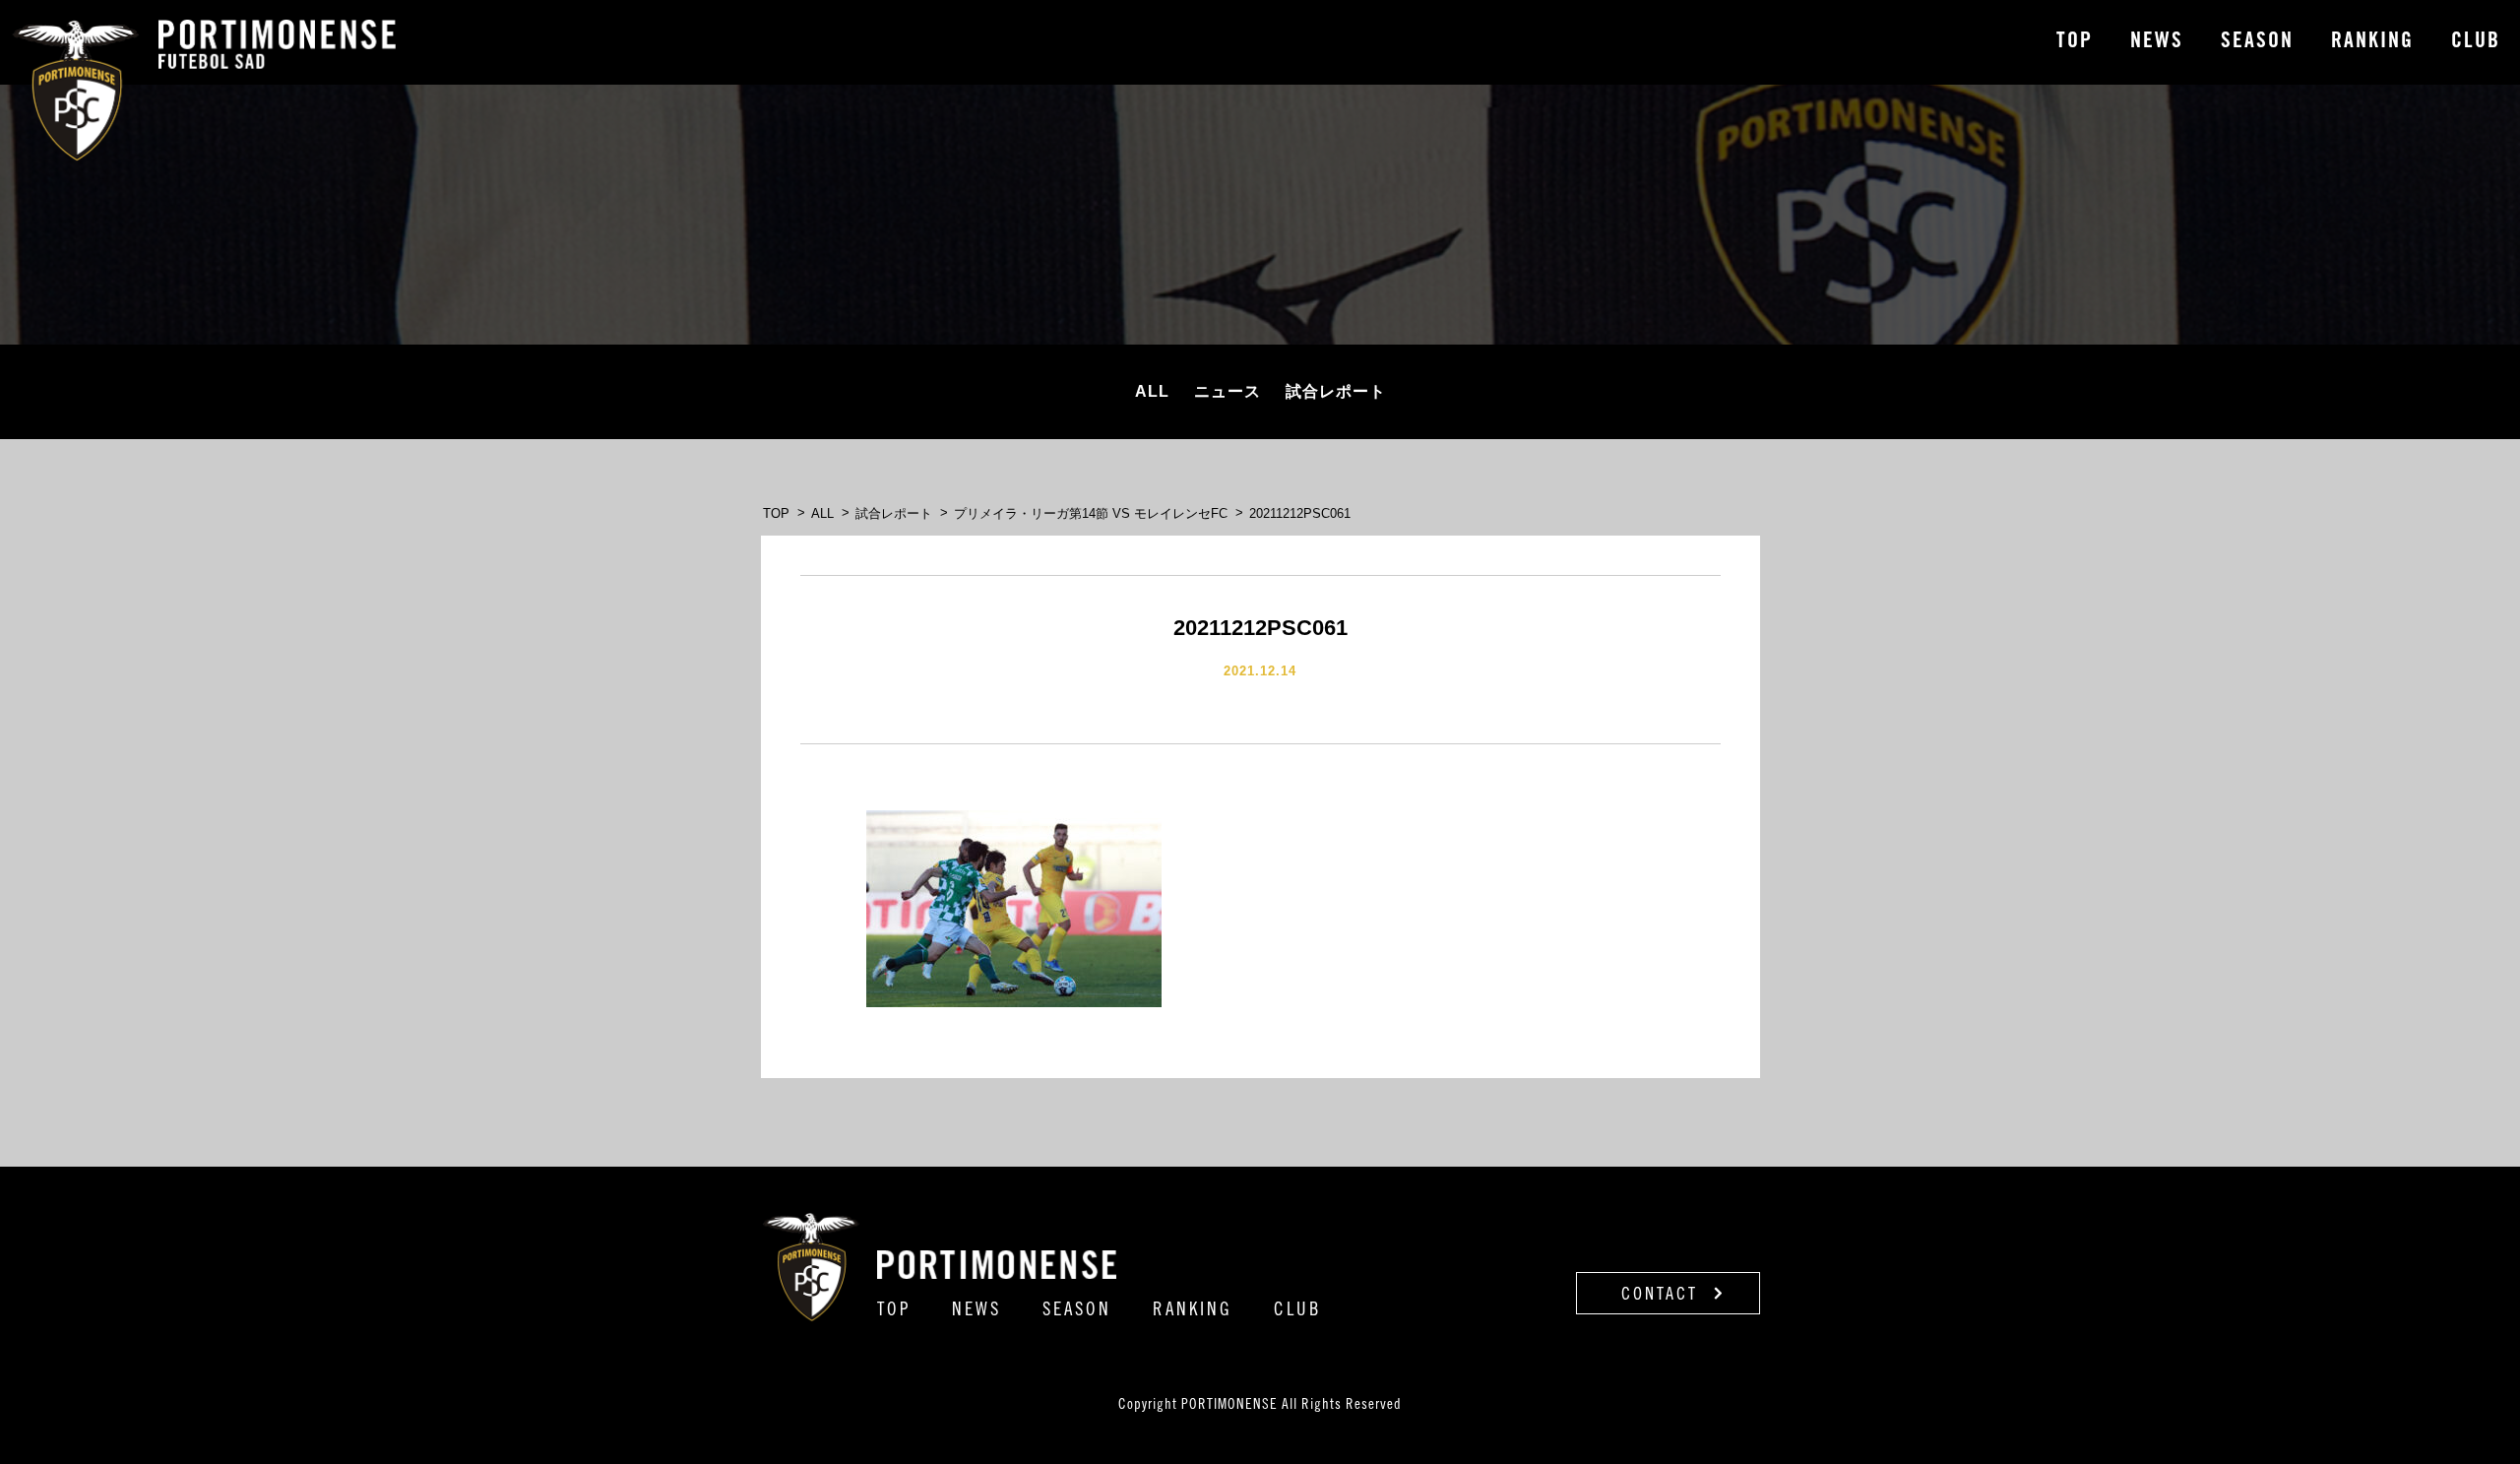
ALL (1152, 391)
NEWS (2157, 42)
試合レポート (1336, 391)
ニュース (1228, 391)
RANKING (2372, 42)
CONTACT (1663, 1296)
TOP (2075, 42)
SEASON (2257, 42)
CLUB (2476, 42)
